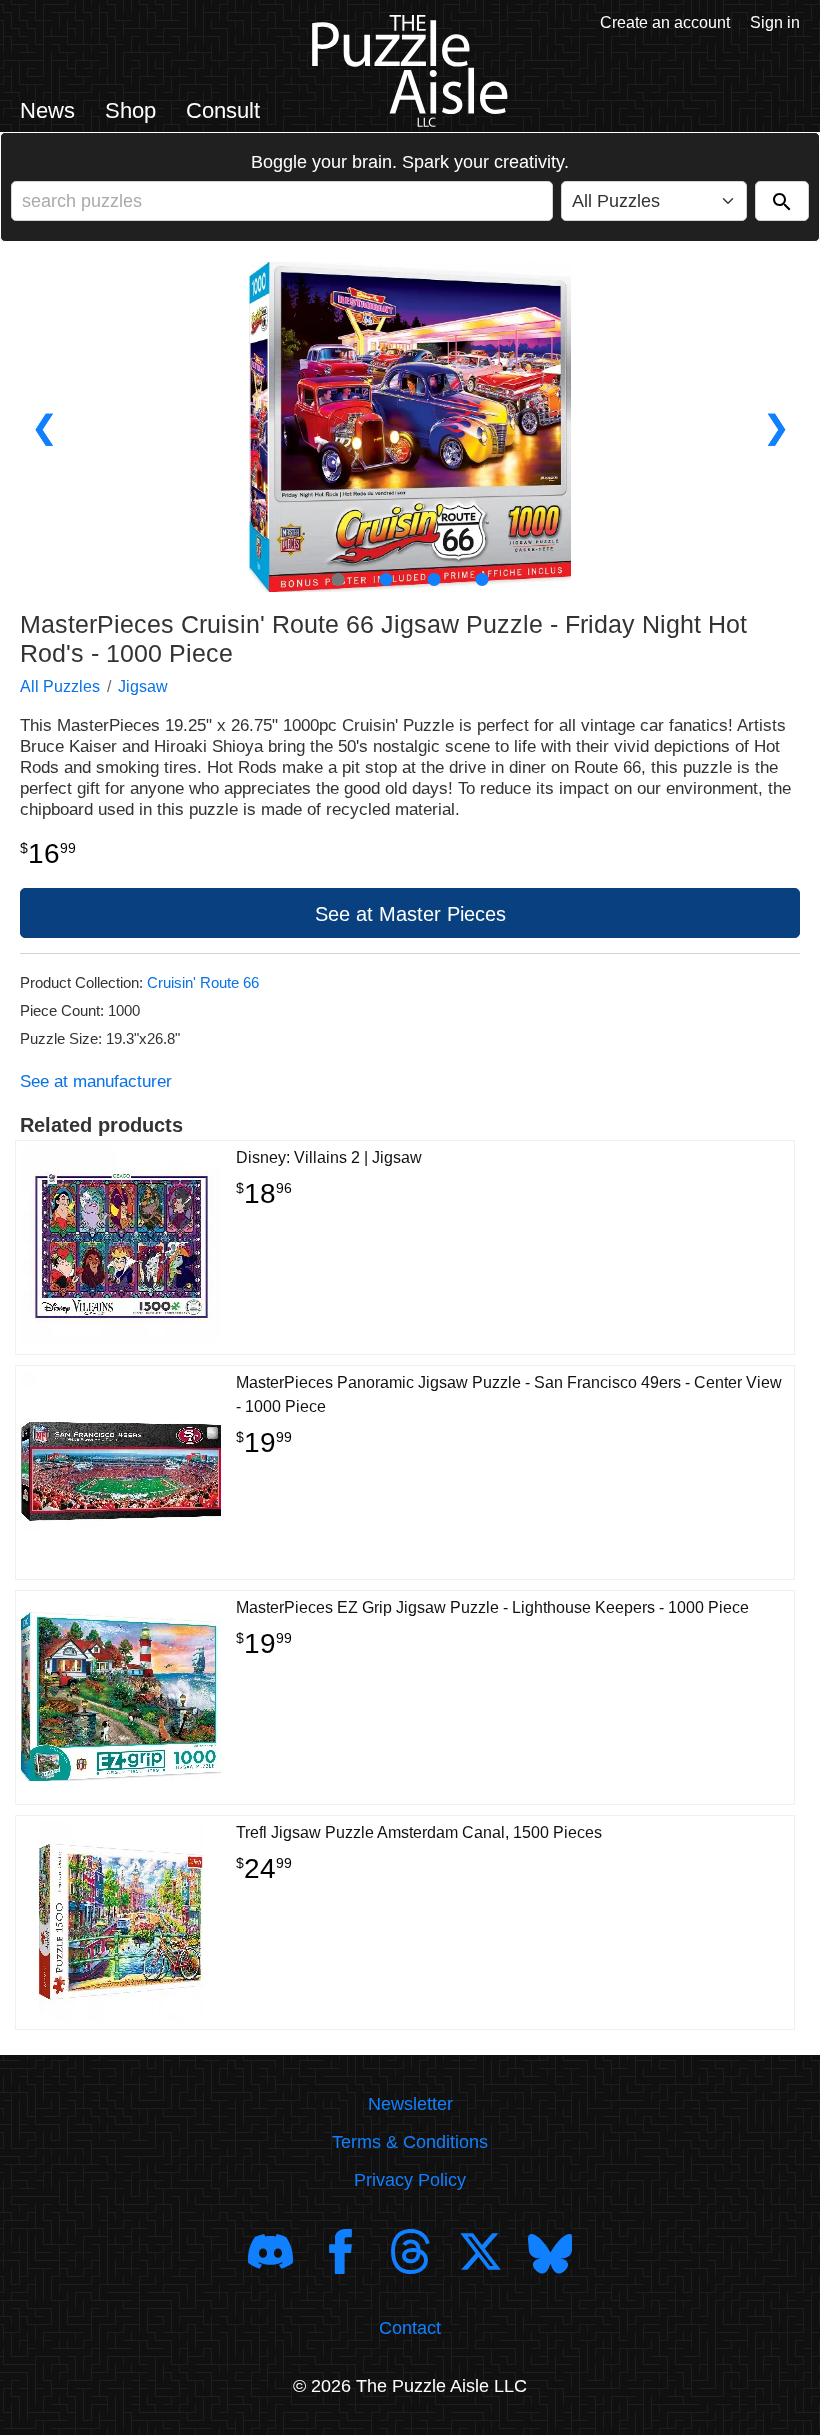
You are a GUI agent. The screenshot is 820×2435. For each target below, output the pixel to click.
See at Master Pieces (410, 914)
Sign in (775, 22)
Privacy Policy (410, 2180)
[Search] (782, 201)
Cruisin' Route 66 (203, 982)
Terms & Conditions (410, 2142)
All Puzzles (60, 686)
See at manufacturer (96, 1081)
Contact (410, 2328)
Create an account (665, 22)
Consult (223, 110)
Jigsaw (143, 686)
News (47, 110)
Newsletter (410, 2104)
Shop (130, 110)
